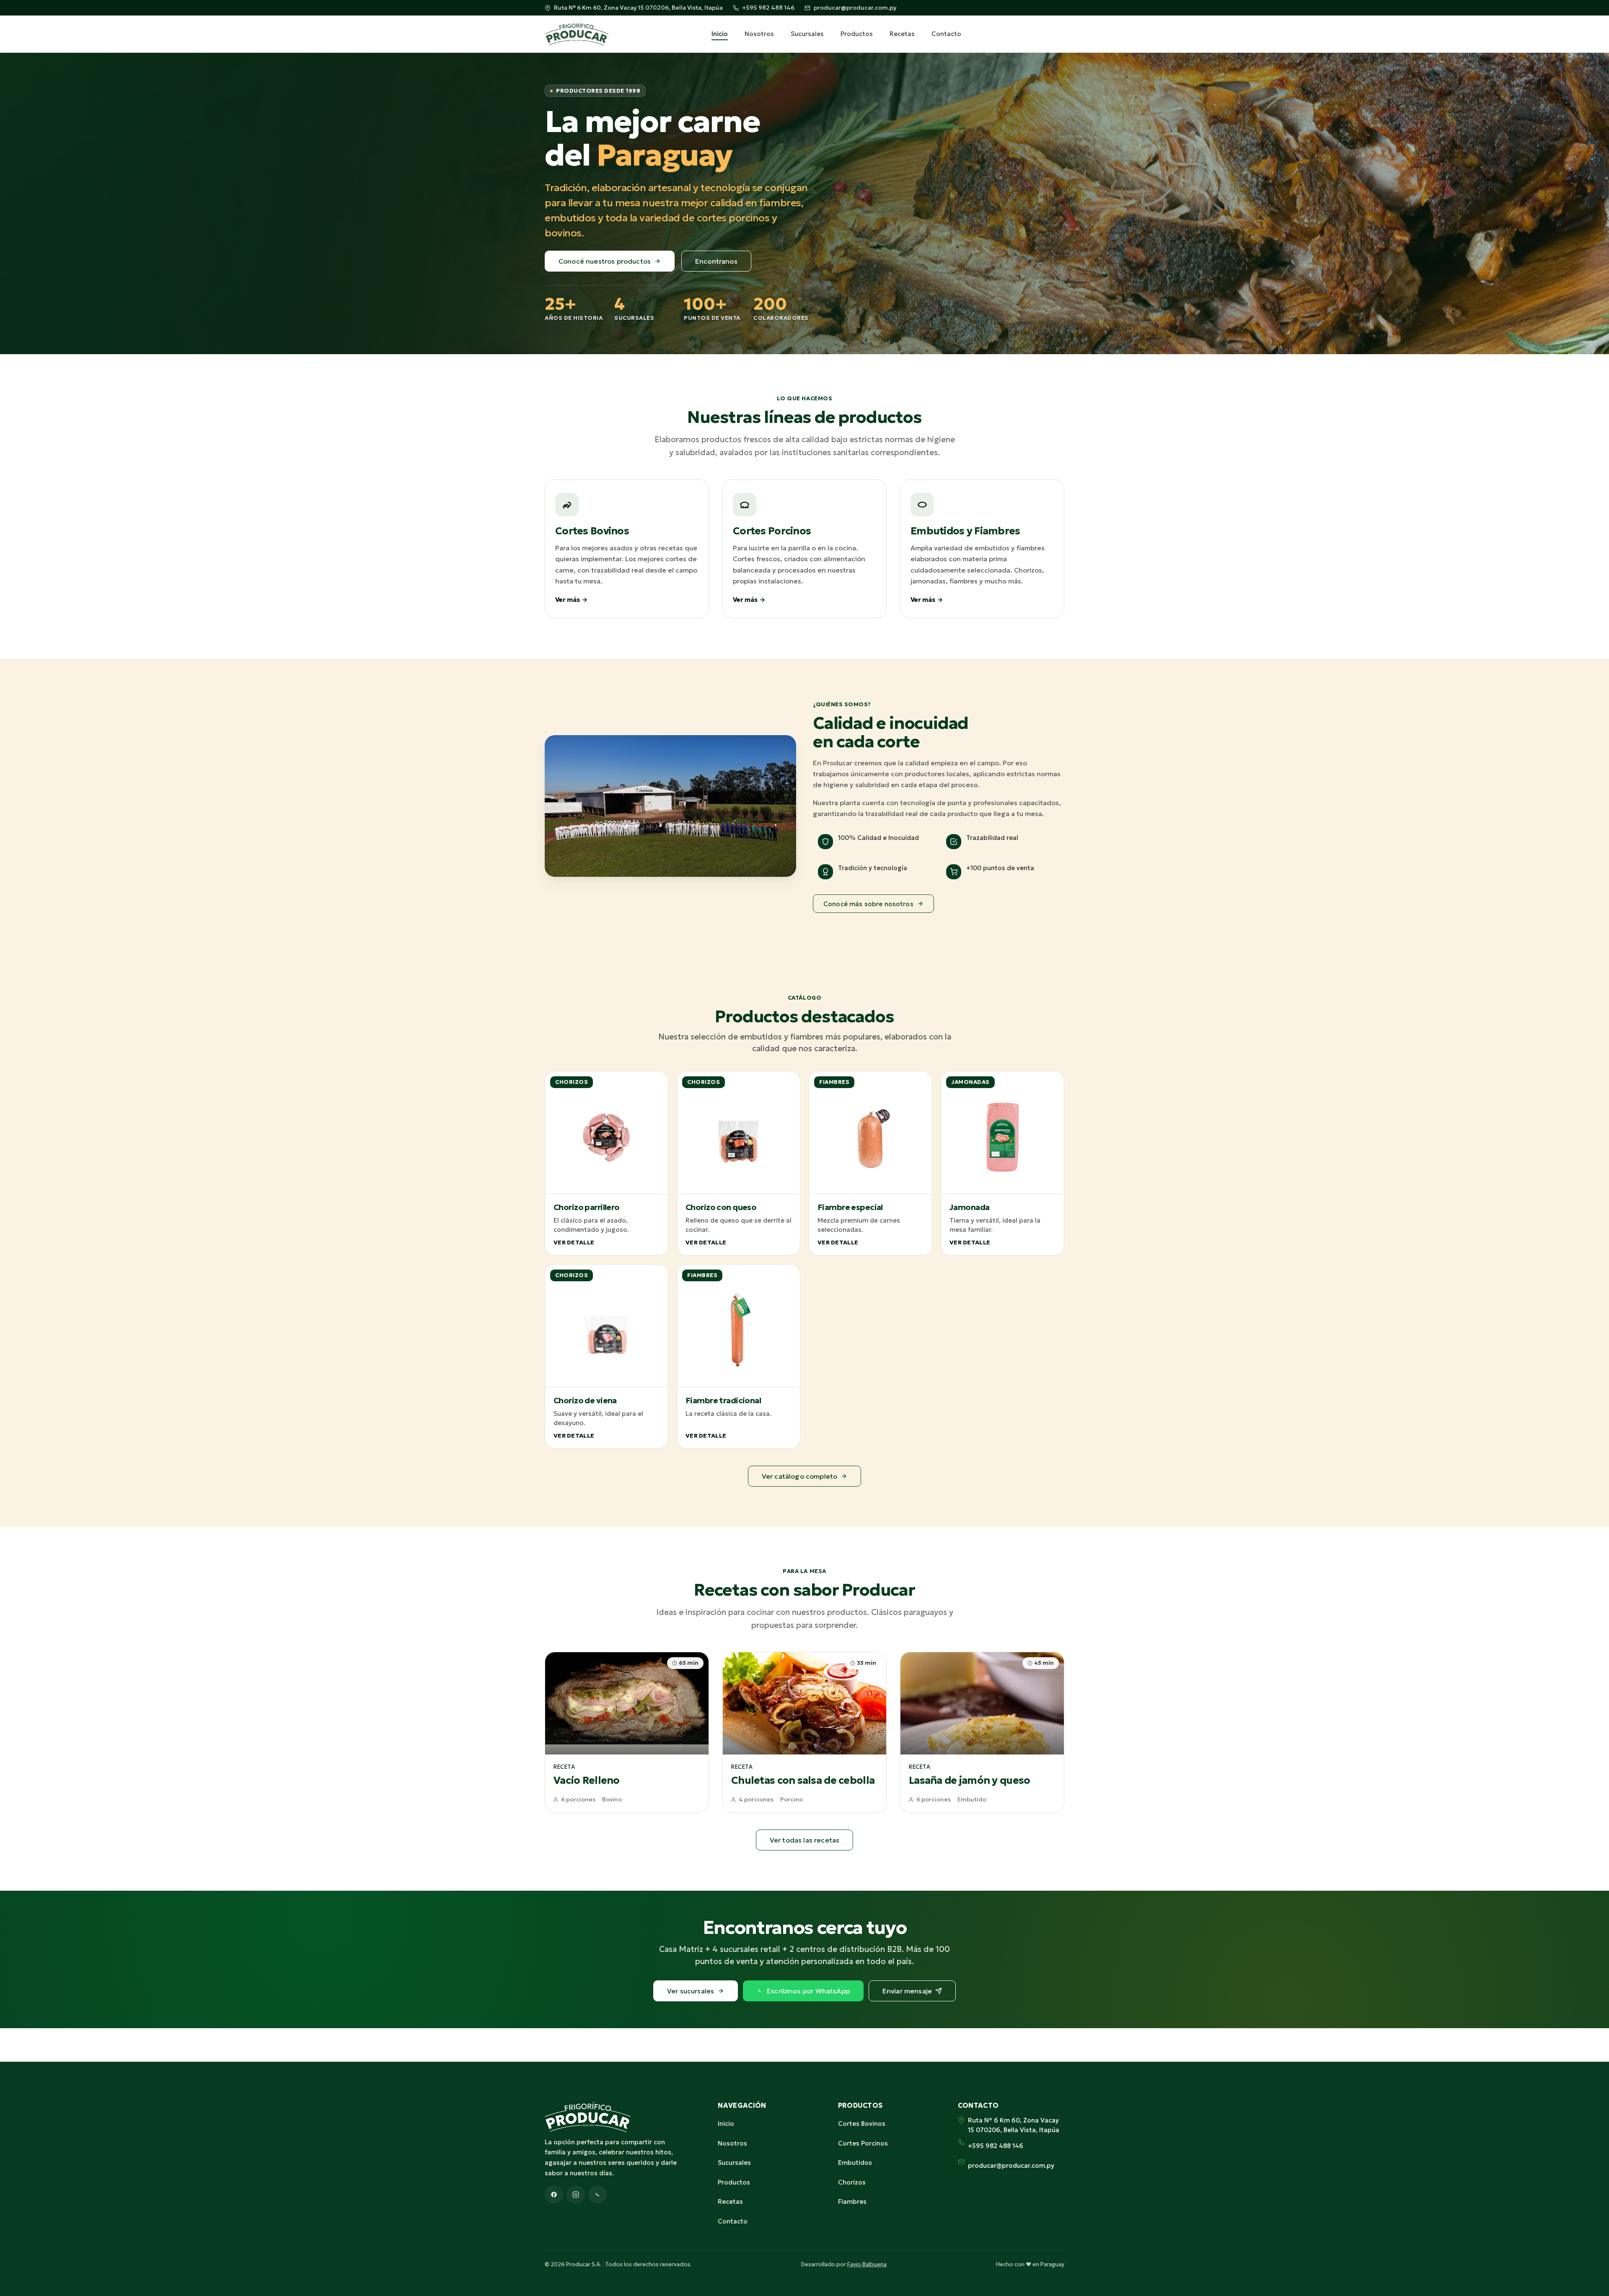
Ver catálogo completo (799, 1476)
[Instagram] (576, 2195)
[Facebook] (554, 2195)
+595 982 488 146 (768, 8)
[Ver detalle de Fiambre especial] (870, 1163)
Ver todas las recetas (804, 1840)
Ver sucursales (691, 1991)
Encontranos (716, 261)
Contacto (946, 34)
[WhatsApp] (598, 2195)
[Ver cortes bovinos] (627, 549)
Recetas (902, 34)
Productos (857, 34)
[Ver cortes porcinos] (804, 549)
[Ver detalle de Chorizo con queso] (739, 1163)
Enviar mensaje (907, 1991)
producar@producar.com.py (855, 8)
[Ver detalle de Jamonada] (1002, 1163)
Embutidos (855, 2163)
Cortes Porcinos (863, 2143)
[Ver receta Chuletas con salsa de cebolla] (804, 1732)
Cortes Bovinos (862, 2124)
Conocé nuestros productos (605, 261)
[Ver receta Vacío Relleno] (627, 1732)
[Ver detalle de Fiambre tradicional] (739, 1357)
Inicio (720, 34)
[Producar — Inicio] (577, 34)
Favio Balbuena (867, 2264)
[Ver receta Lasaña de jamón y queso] (982, 1732)
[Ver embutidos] (982, 549)
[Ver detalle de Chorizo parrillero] (607, 1163)
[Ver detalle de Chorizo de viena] (607, 1357)
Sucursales (807, 34)
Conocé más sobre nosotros (868, 904)
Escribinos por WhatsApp (808, 1991)
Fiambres (852, 2201)
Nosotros (759, 34)
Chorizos (852, 2182)
